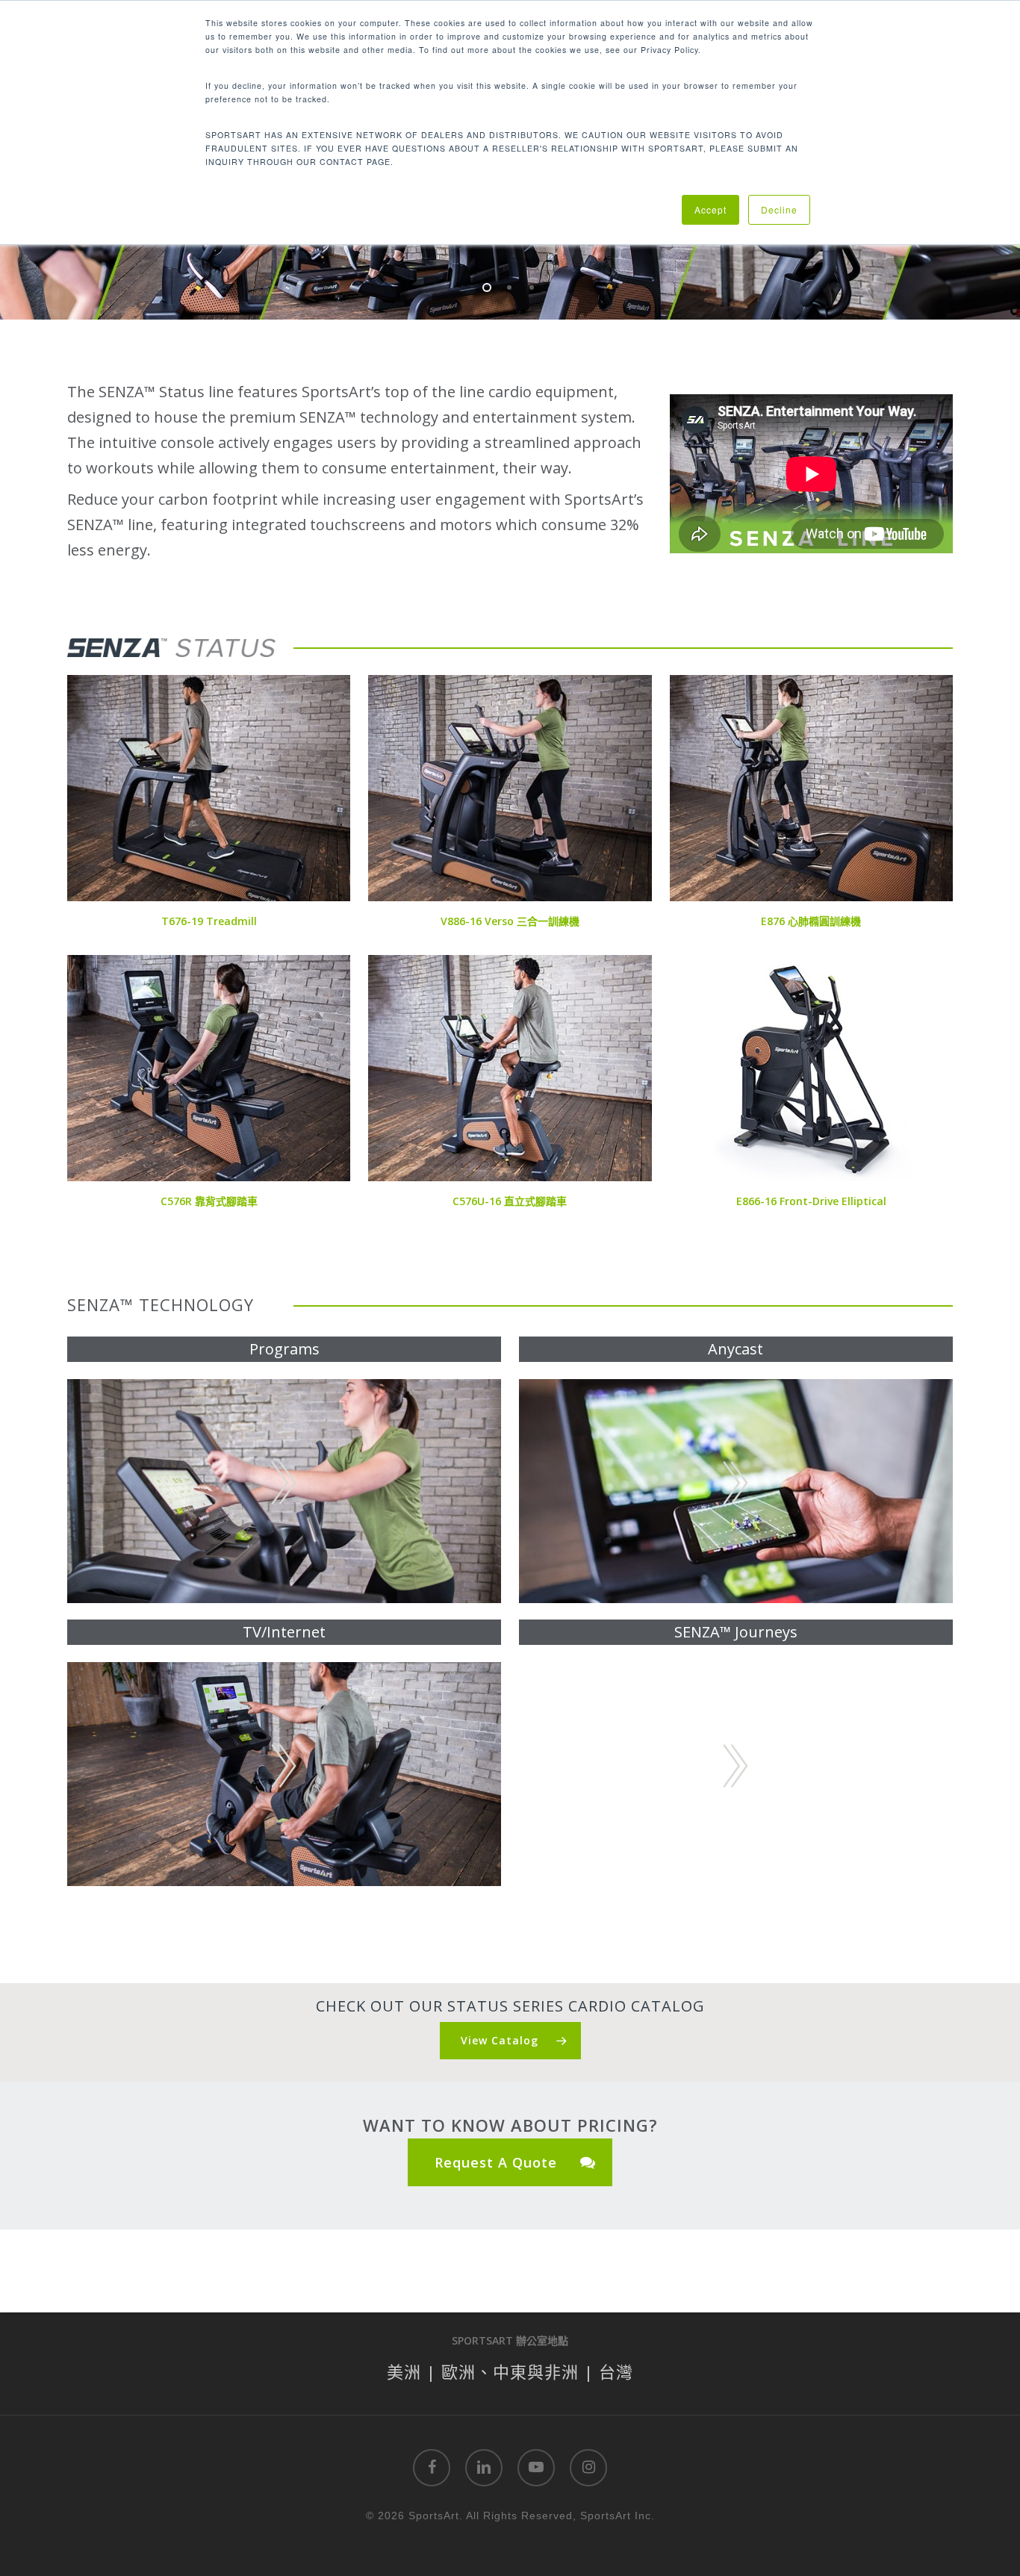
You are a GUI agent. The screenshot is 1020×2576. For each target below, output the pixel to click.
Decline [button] (779, 209)
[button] (510, 2041)
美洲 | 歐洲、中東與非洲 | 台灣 (510, 2371)
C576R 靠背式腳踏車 (209, 1201)
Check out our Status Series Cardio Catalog (510, 2006)
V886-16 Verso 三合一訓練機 (510, 921)
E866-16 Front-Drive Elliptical (811, 1201)
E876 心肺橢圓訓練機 (811, 921)
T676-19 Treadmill (209, 921)
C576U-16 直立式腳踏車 (510, 1201)
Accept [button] (710, 209)
